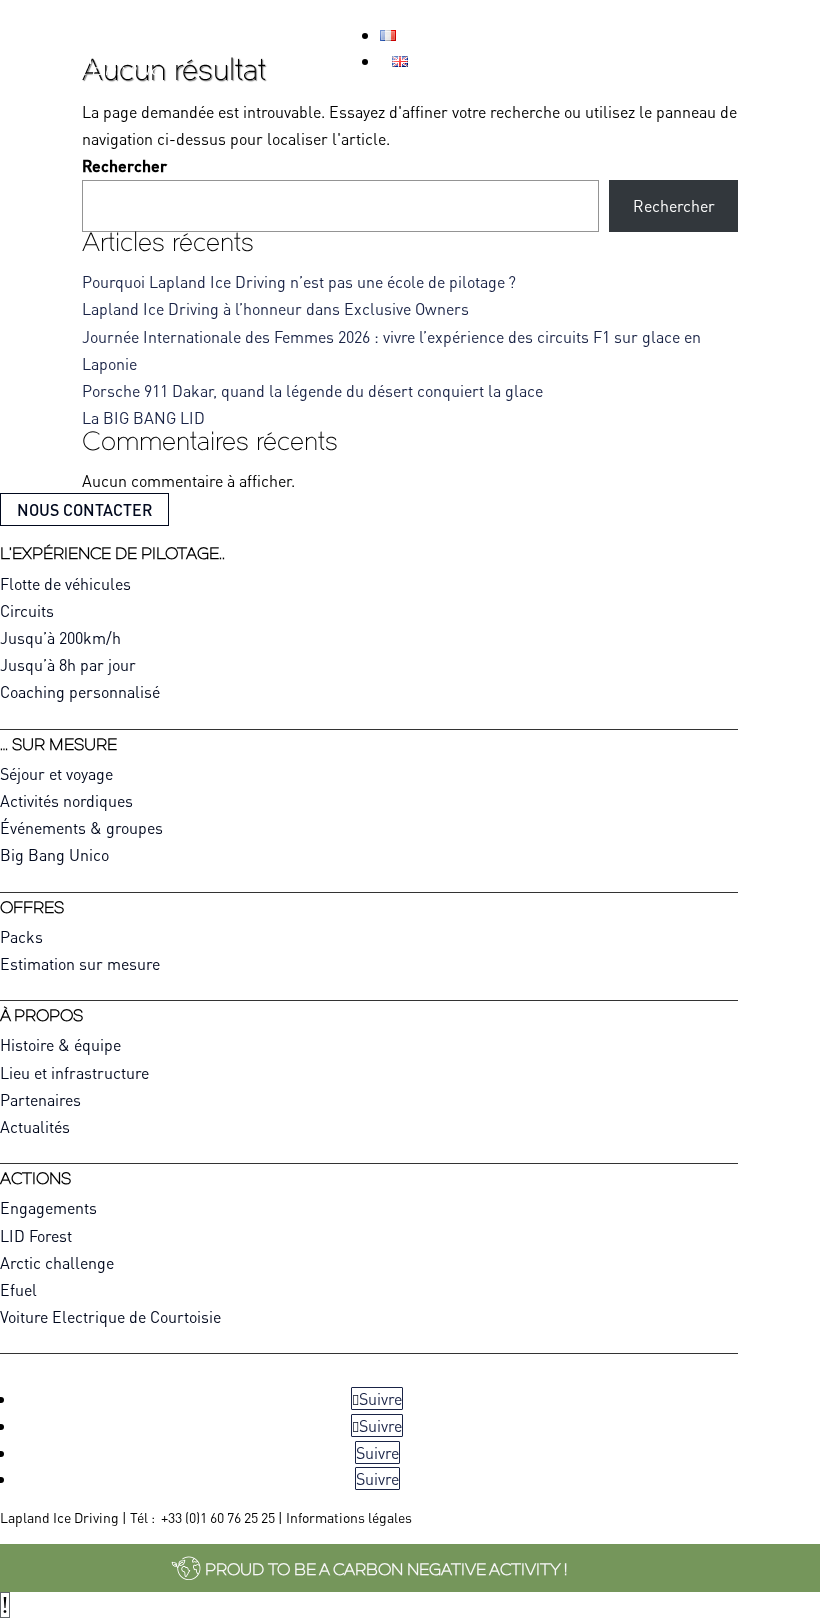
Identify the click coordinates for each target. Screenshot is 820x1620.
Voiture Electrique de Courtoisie (110, 1316)
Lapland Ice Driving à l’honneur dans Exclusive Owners (275, 308)
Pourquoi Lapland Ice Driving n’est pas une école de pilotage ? (299, 281)
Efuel (18, 1289)
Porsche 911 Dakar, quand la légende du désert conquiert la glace (312, 390)
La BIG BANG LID (143, 417)
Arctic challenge (57, 1262)
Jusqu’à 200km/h (60, 637)
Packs (21, 936)
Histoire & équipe (60, 1044)
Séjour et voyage (56, 773)
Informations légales (349, 1517)
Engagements (48, 1207)
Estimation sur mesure (80, 963)
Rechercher (124, 165)
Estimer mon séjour (544, 38)
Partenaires (40, 1099)
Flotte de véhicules (65, 583)
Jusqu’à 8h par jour (68, 664)
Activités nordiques (66, 800)
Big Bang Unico (54, 854)
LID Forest (36, 1235)
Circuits (27, 610)
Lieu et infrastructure (74, 1072)
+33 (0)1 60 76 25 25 (218, 1517)
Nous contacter (84, 509)
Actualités (35, 1126)
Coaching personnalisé (80, 691)
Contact (702, 38)
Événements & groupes (81, 827)
